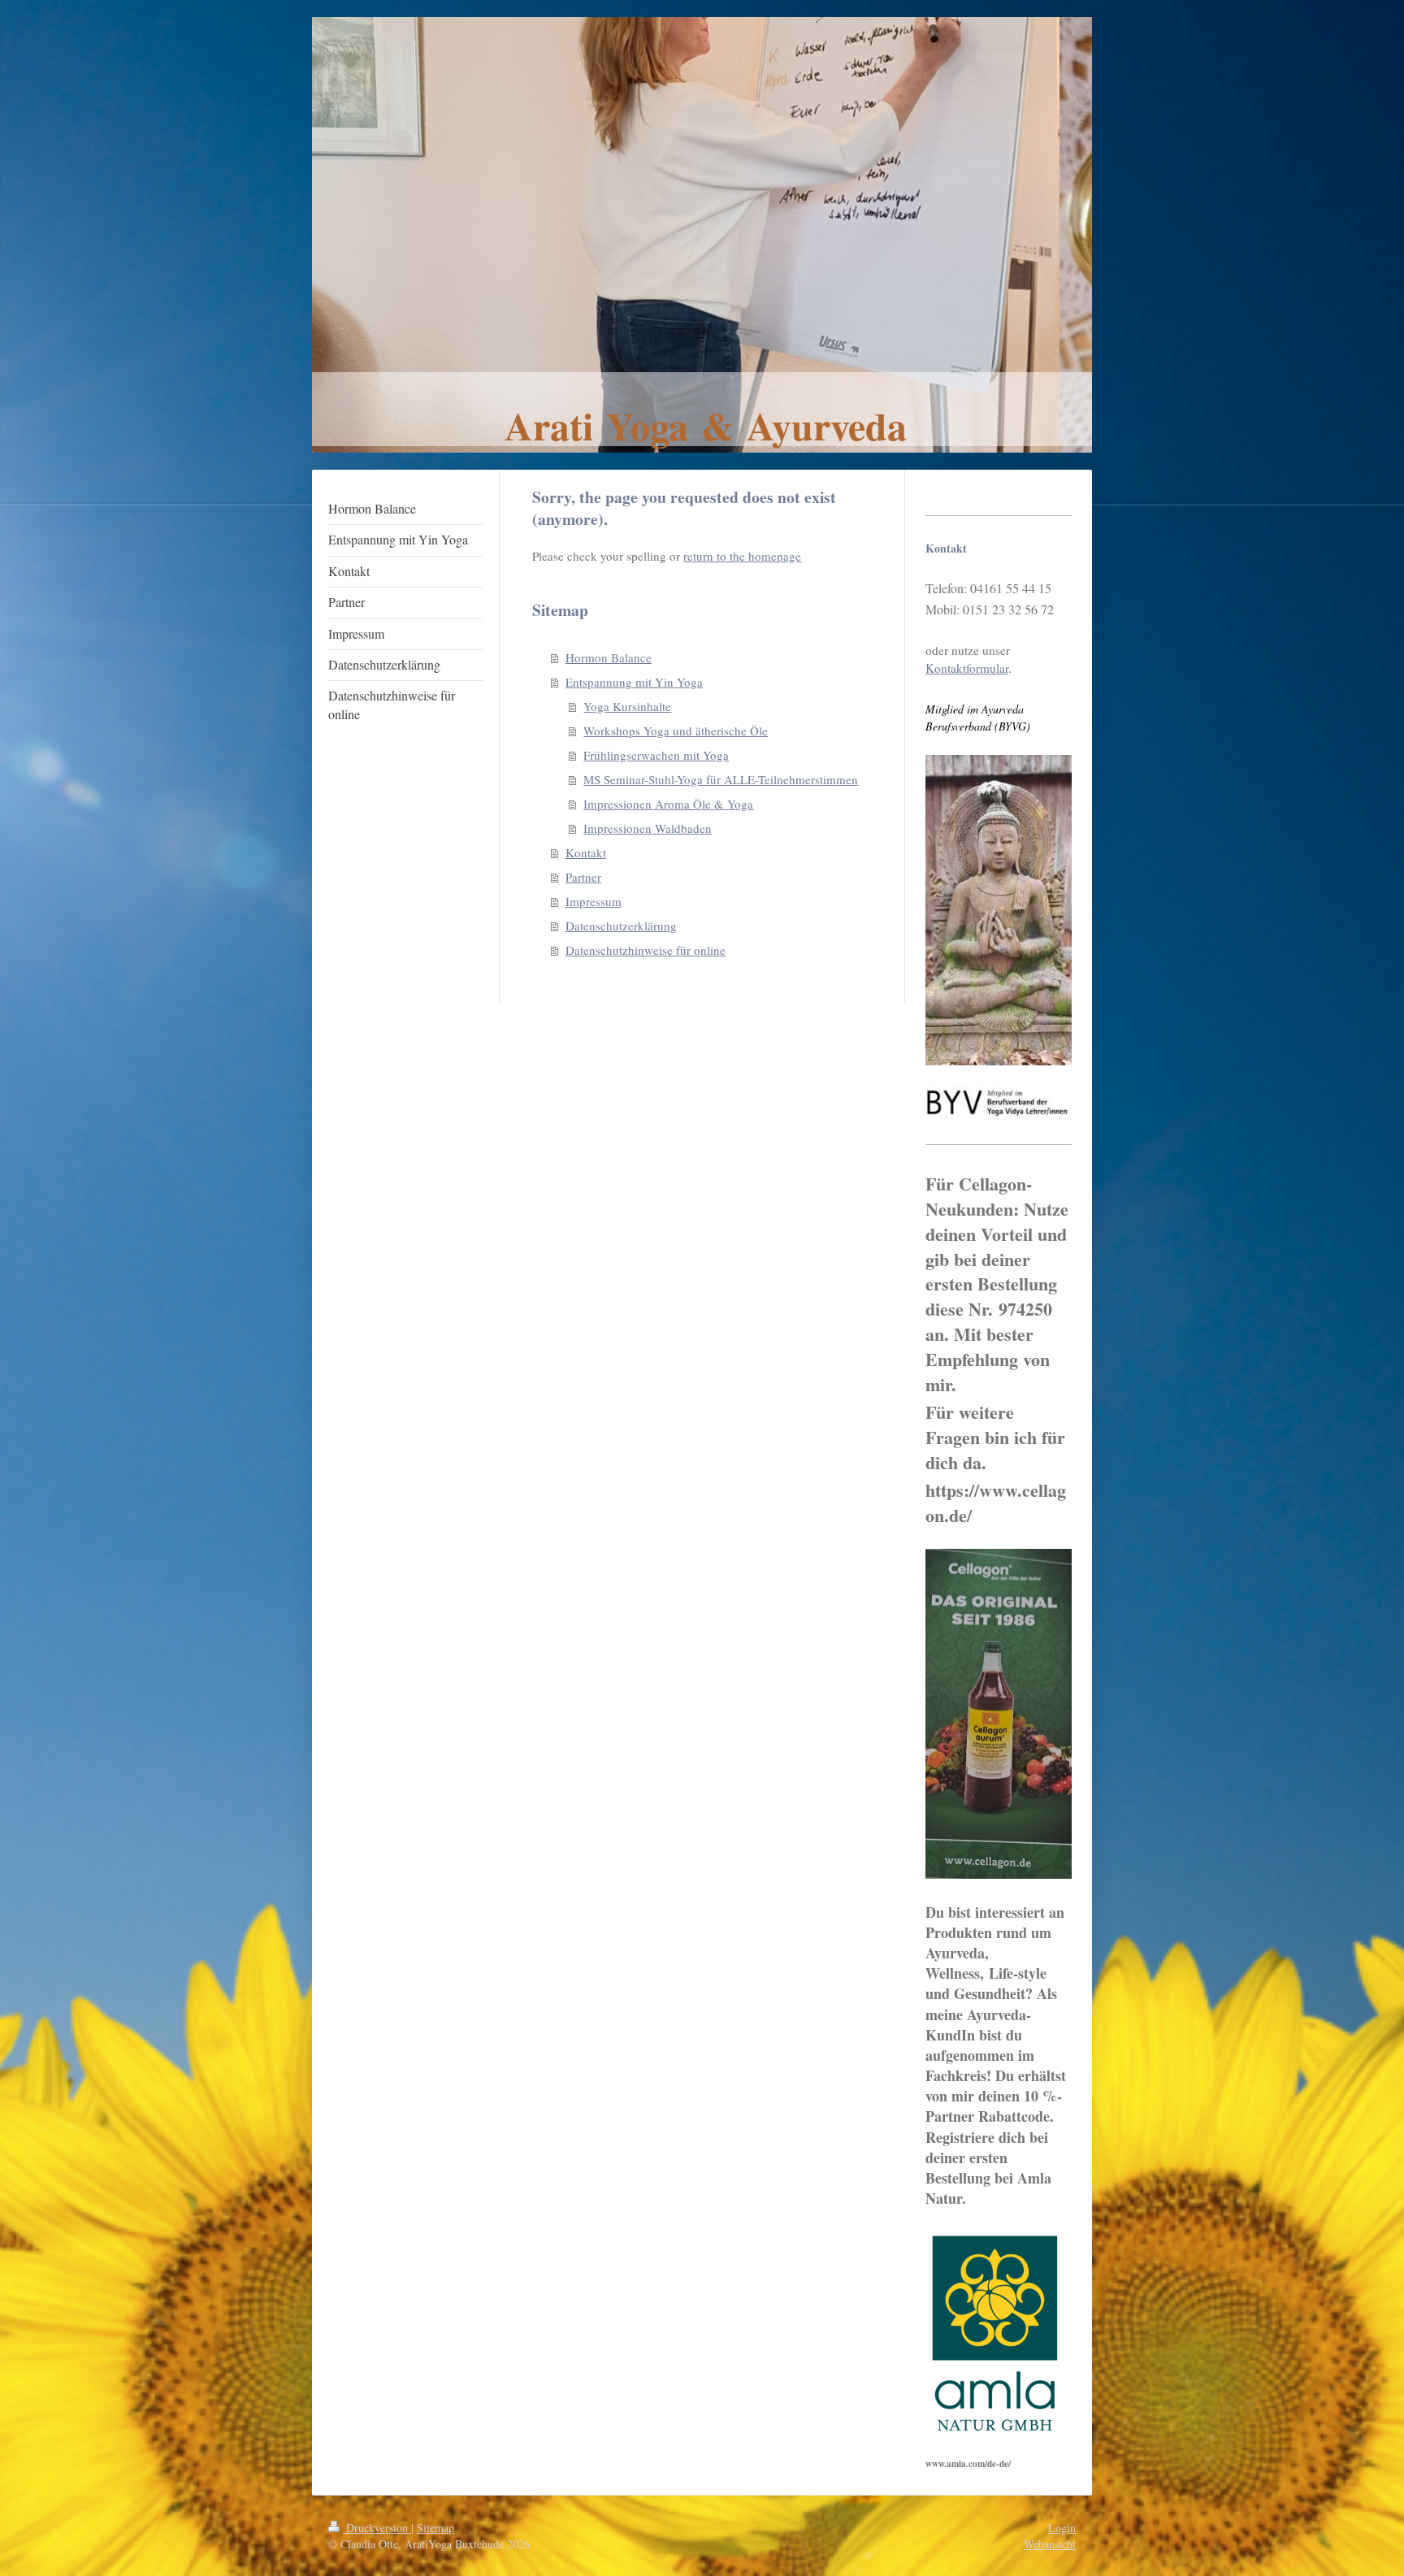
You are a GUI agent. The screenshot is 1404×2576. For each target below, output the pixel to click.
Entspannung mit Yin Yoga (634, 682)
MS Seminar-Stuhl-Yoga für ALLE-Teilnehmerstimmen (721, 779)
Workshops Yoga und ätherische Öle (676, 731)
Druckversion (377, 2528)
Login (1062, 2528)
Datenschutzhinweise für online (646, 950)
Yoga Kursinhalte (627, 706)
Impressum (594, 901)
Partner (583, 877)
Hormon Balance (609, 657)
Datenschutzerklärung (621, 926)
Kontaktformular (967, 668)
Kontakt (586, 852)
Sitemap (435, 2528)
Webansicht (1050, 2544)
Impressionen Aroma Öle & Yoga (668, 804)
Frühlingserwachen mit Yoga (656, 755)
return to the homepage (742, 556)
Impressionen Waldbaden (648, 828)
